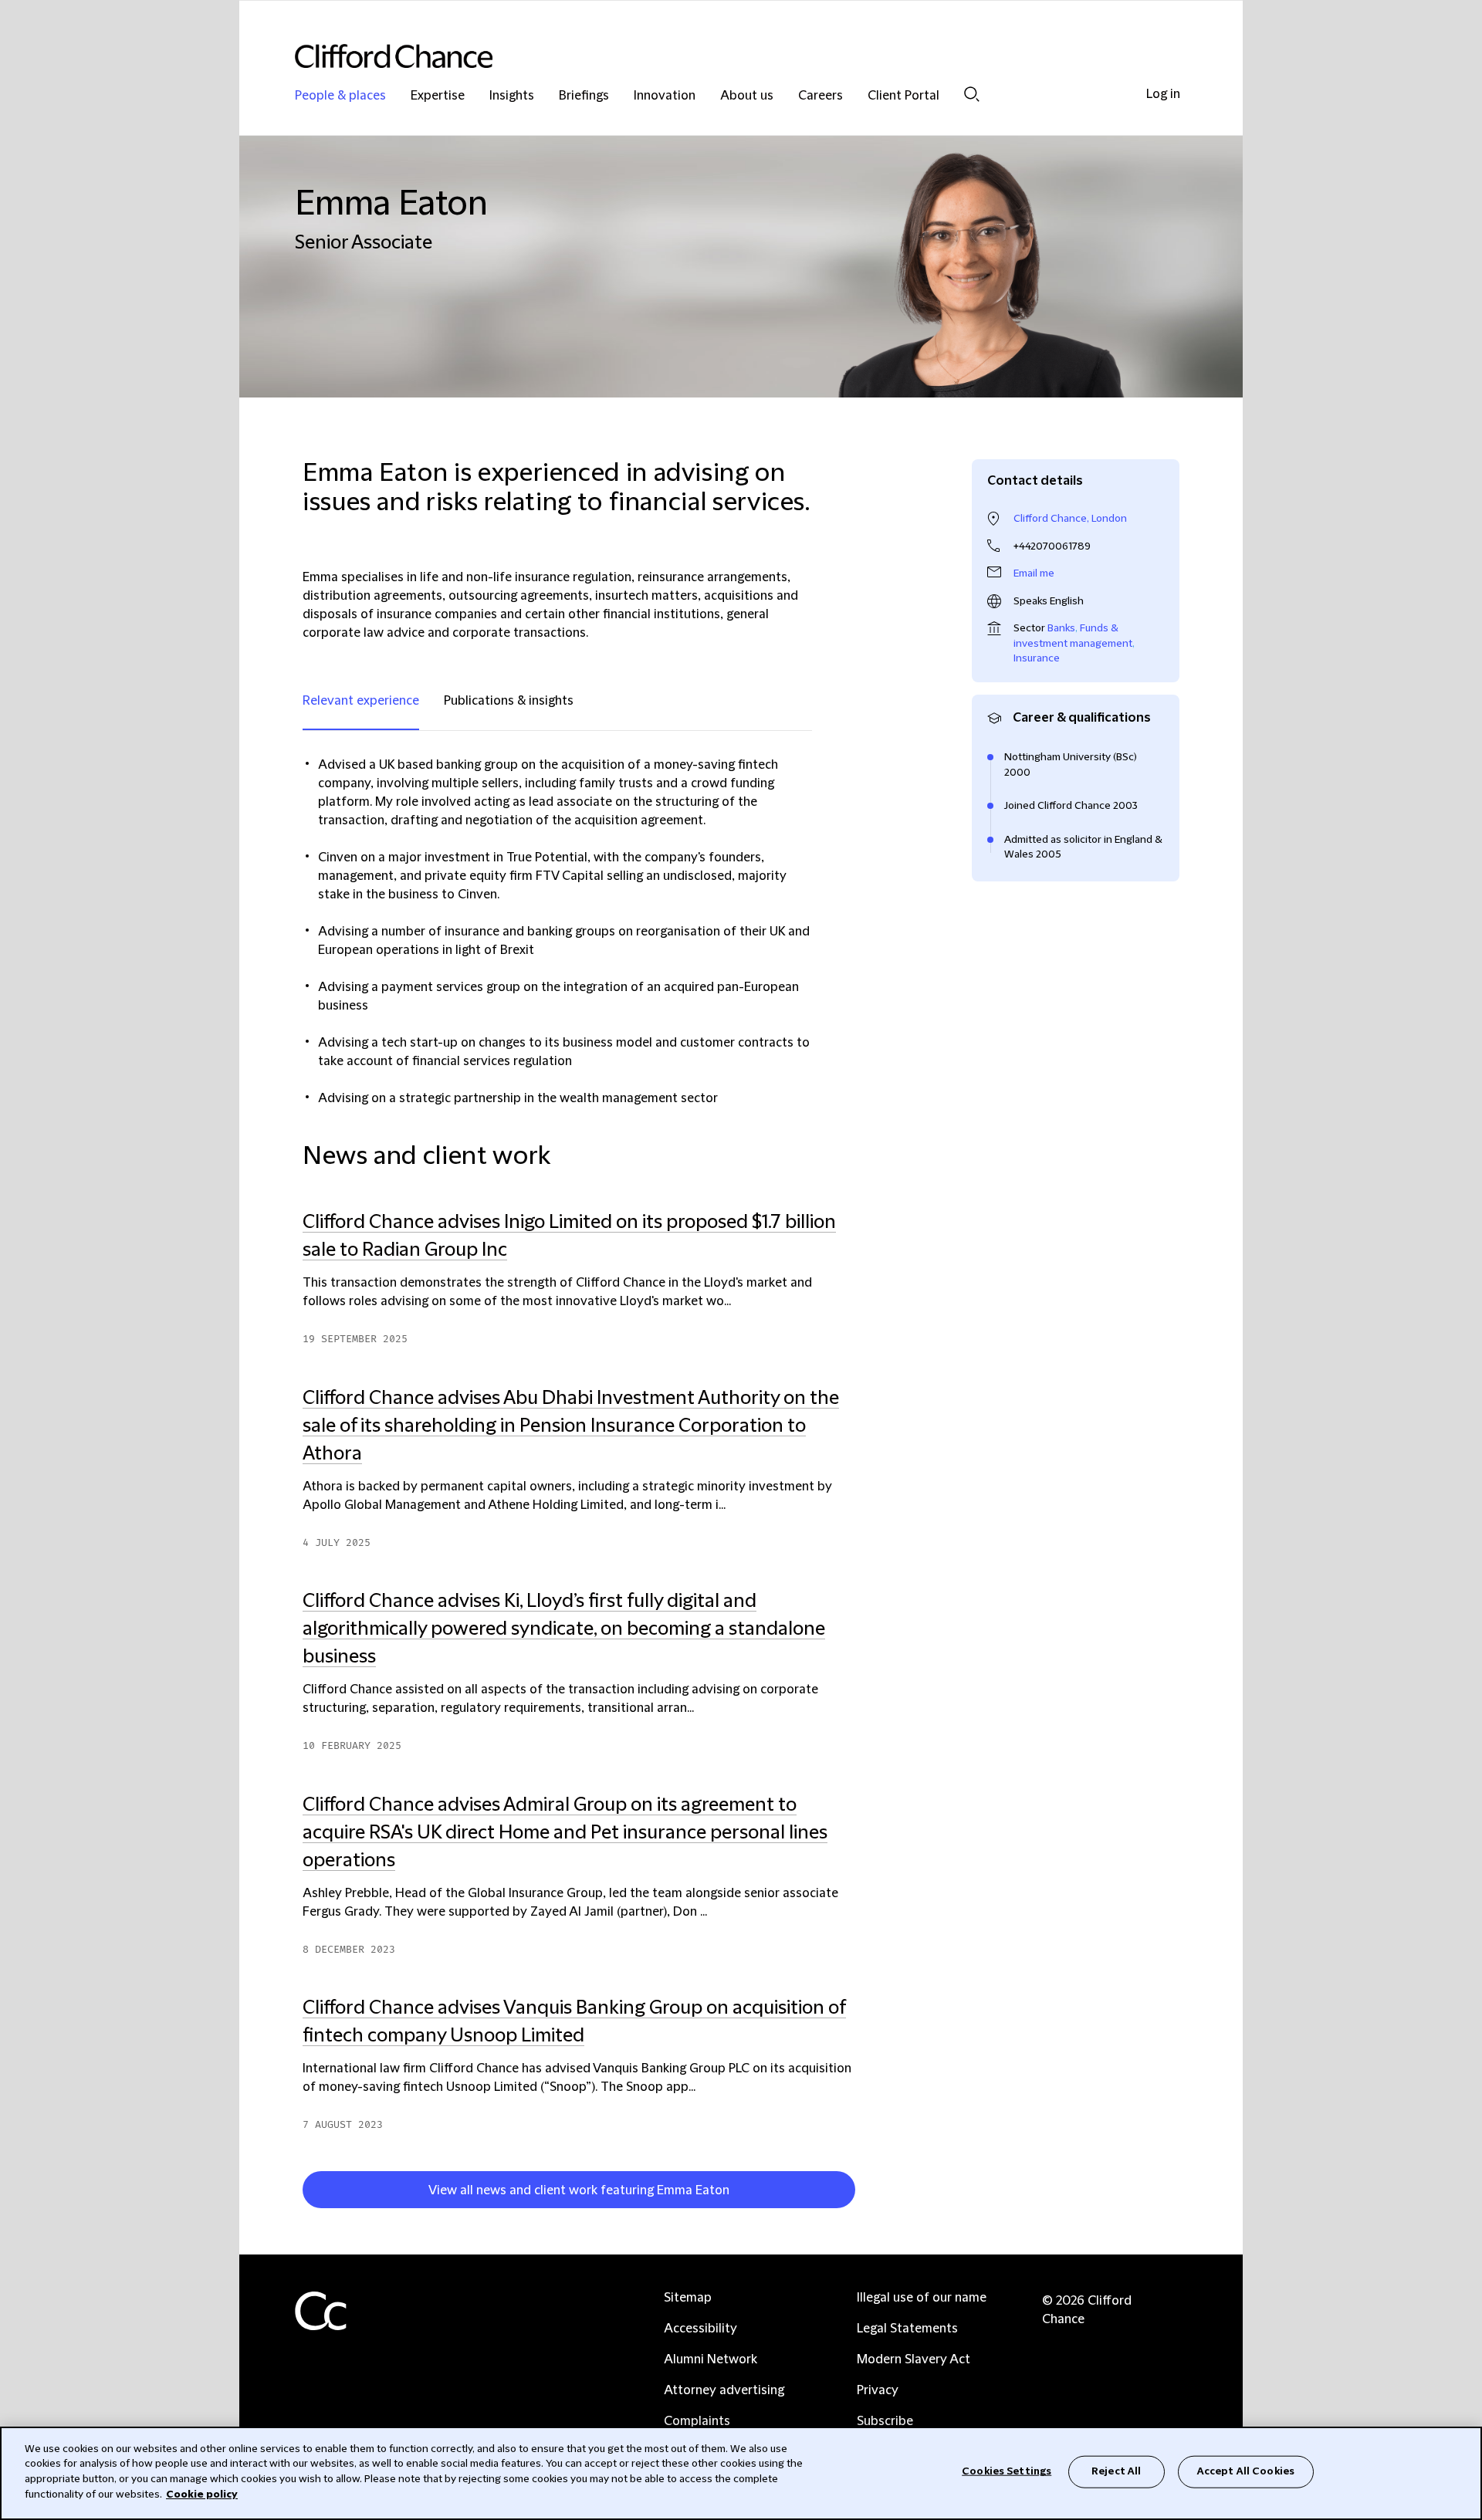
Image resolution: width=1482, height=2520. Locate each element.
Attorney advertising (724, 2390)
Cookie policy (202, 2494)
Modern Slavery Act (914, 2359)
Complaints (697, 2421)
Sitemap (688, 2298)
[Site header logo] (710, 56)
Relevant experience (361, 701)
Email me (1034, 573)
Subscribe (885, 2421)
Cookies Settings (1007, 2471)
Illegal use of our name (922, 2298)
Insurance (1037, 658)
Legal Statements (907, 2329)
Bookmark (862, 2193)
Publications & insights (509, 701)
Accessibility (700, 2329)
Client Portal (903, 96)
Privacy (878, 2390)
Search (972, 94)
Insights (512, 96)
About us (747, 96)
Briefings (584, 96)
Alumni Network (711, 2359)
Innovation (665, 96)
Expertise (438, 96)
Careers (821, 96)
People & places (340, 96)
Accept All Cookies (1246, 2471)
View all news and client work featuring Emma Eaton (579, 2190)
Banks (1061, 628)
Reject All (1116, 2471)
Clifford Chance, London (1070, 519)
